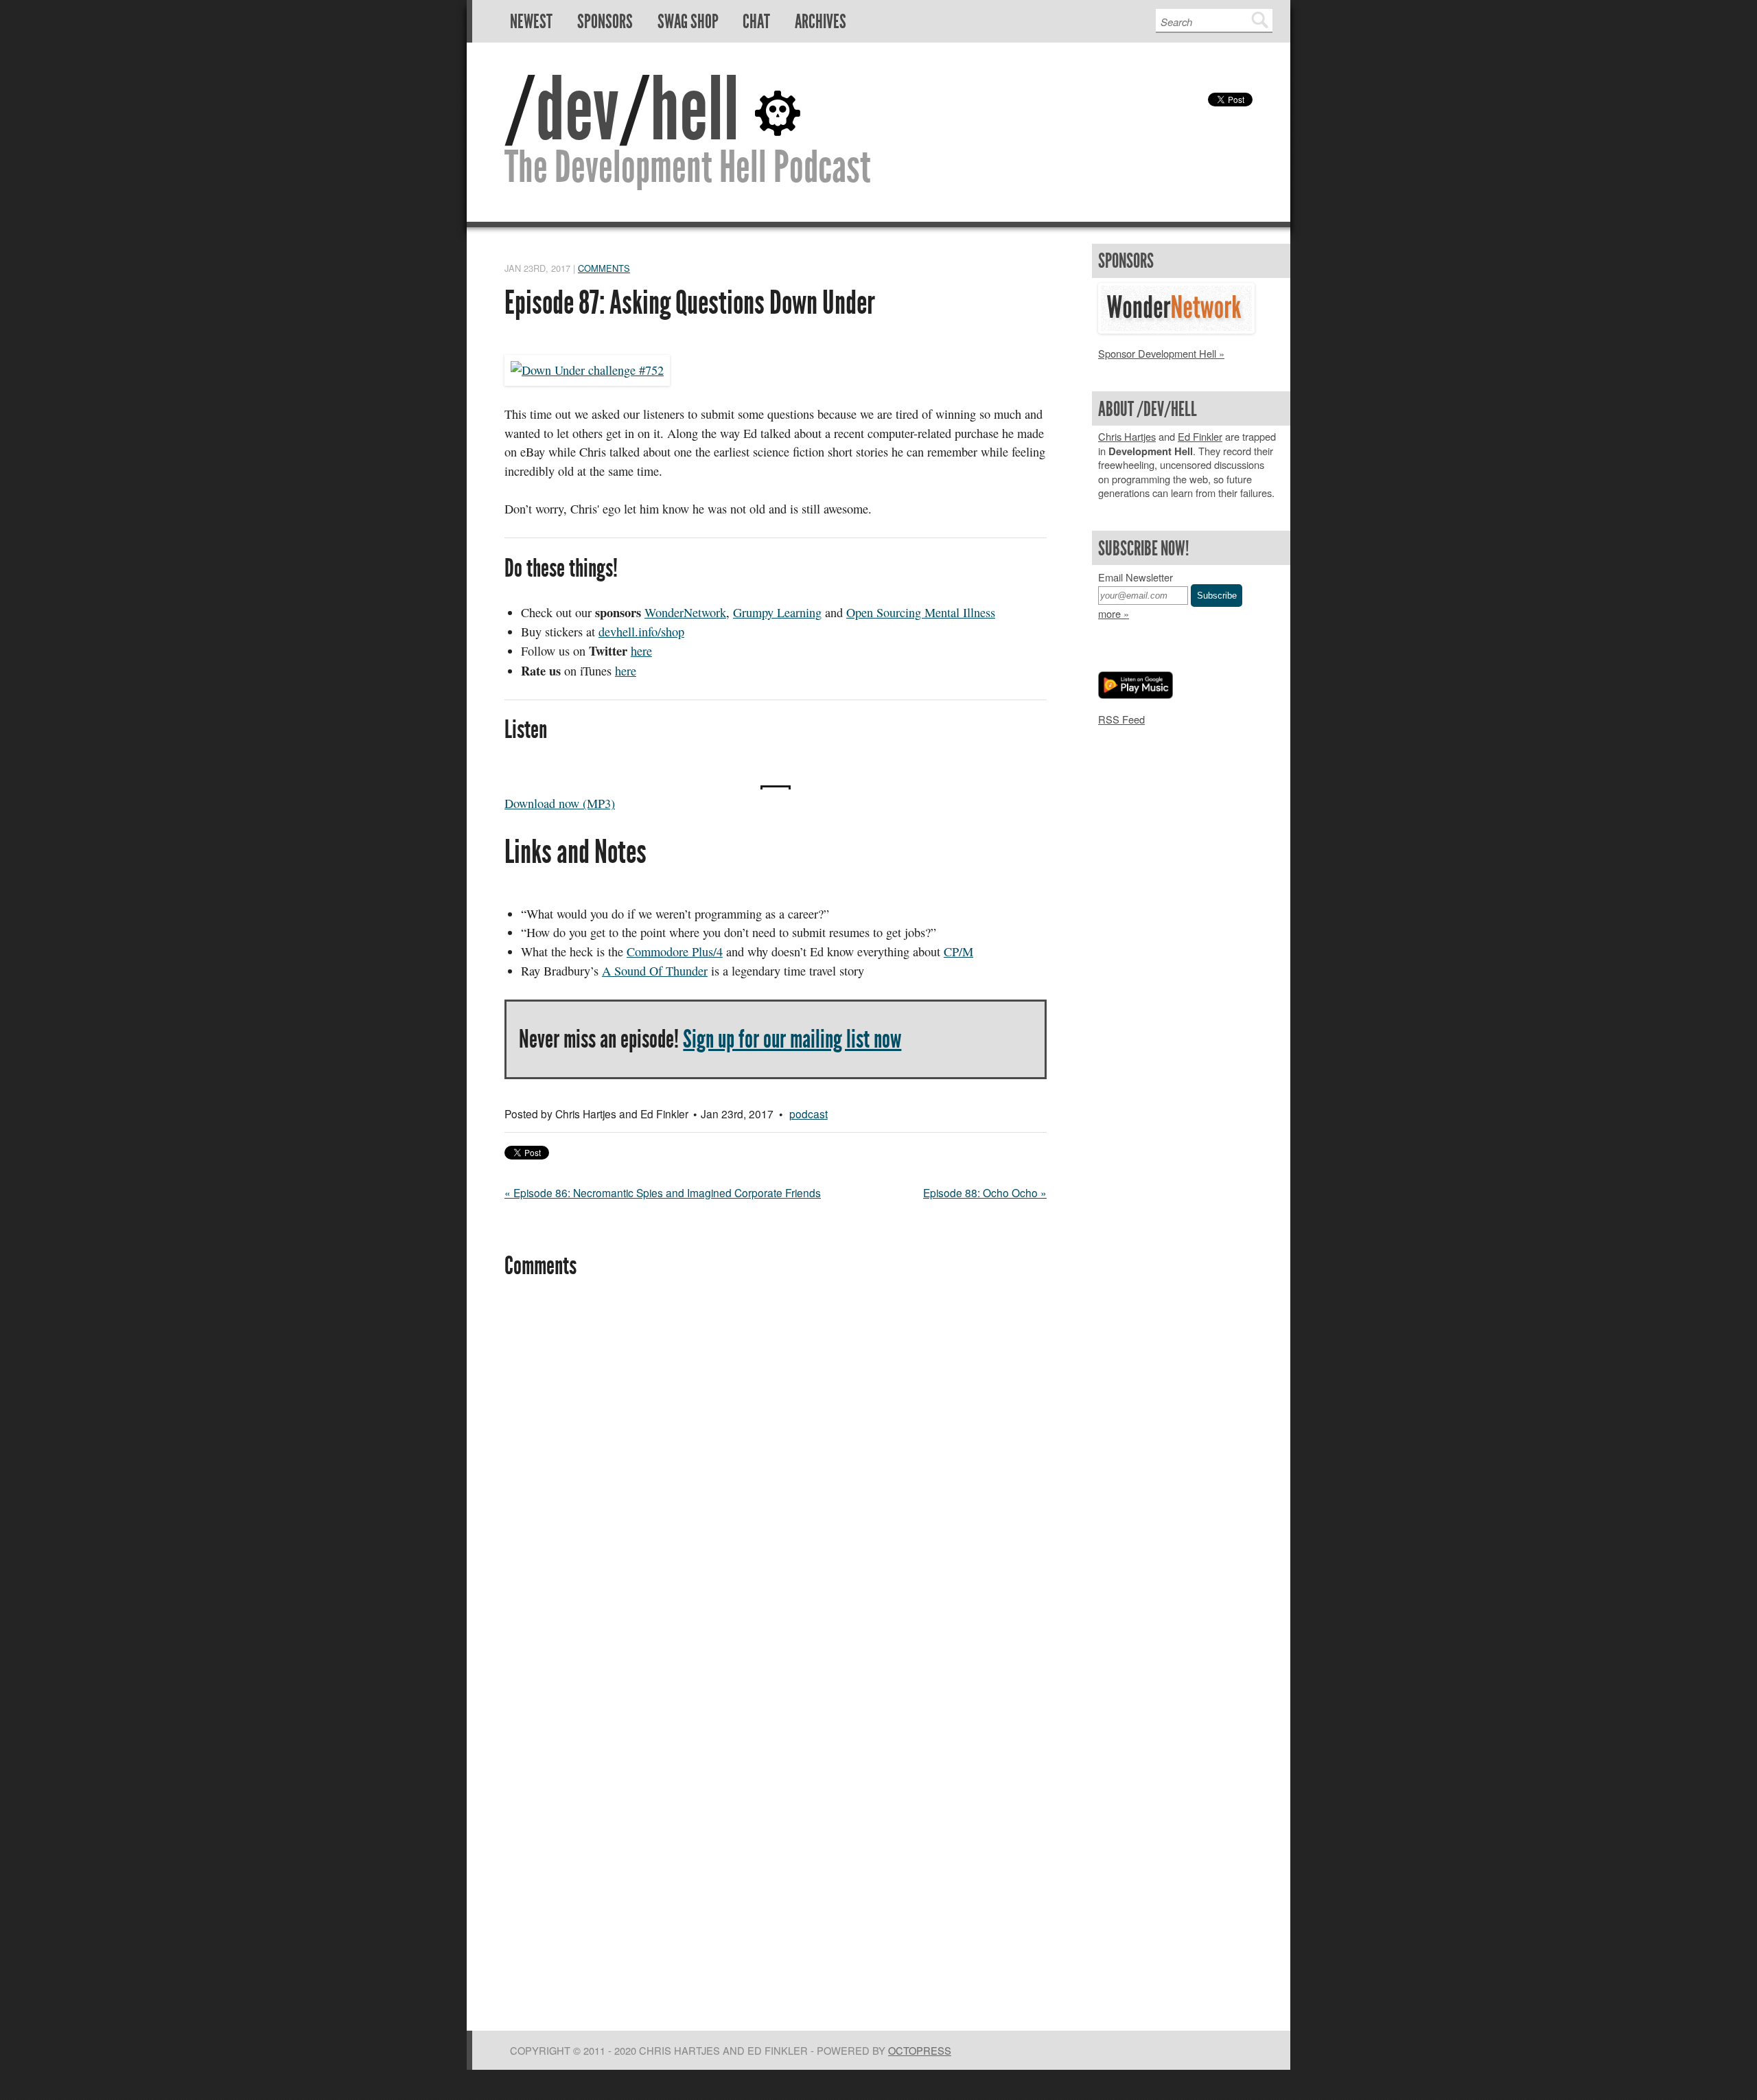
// (622, 109)
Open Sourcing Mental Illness (921, 612)
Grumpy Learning (777, 612)
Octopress (920, 2050)
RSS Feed (1121, 719)
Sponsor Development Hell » (1161, 353)
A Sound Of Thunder (655, 971)
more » (1114, 613)
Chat (756, 22)
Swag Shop (688, 22)
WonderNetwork (685, 612)
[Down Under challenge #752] (587, 370)
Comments (604, 268)
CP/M (958, 951)
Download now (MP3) (560, 803)
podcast (808, 1114)
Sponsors (605, 22)
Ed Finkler (1200, 436)
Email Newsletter (1136, 577)
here (641, 651)
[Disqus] (776, 1478)
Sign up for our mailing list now (792, 1039)
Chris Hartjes (1127, 436)
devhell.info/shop (641, 632)
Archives (821, 22)
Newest (531, 22)
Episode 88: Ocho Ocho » (985, 1192)
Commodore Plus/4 (675, 951)
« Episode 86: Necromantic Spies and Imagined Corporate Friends (663, 1192)
